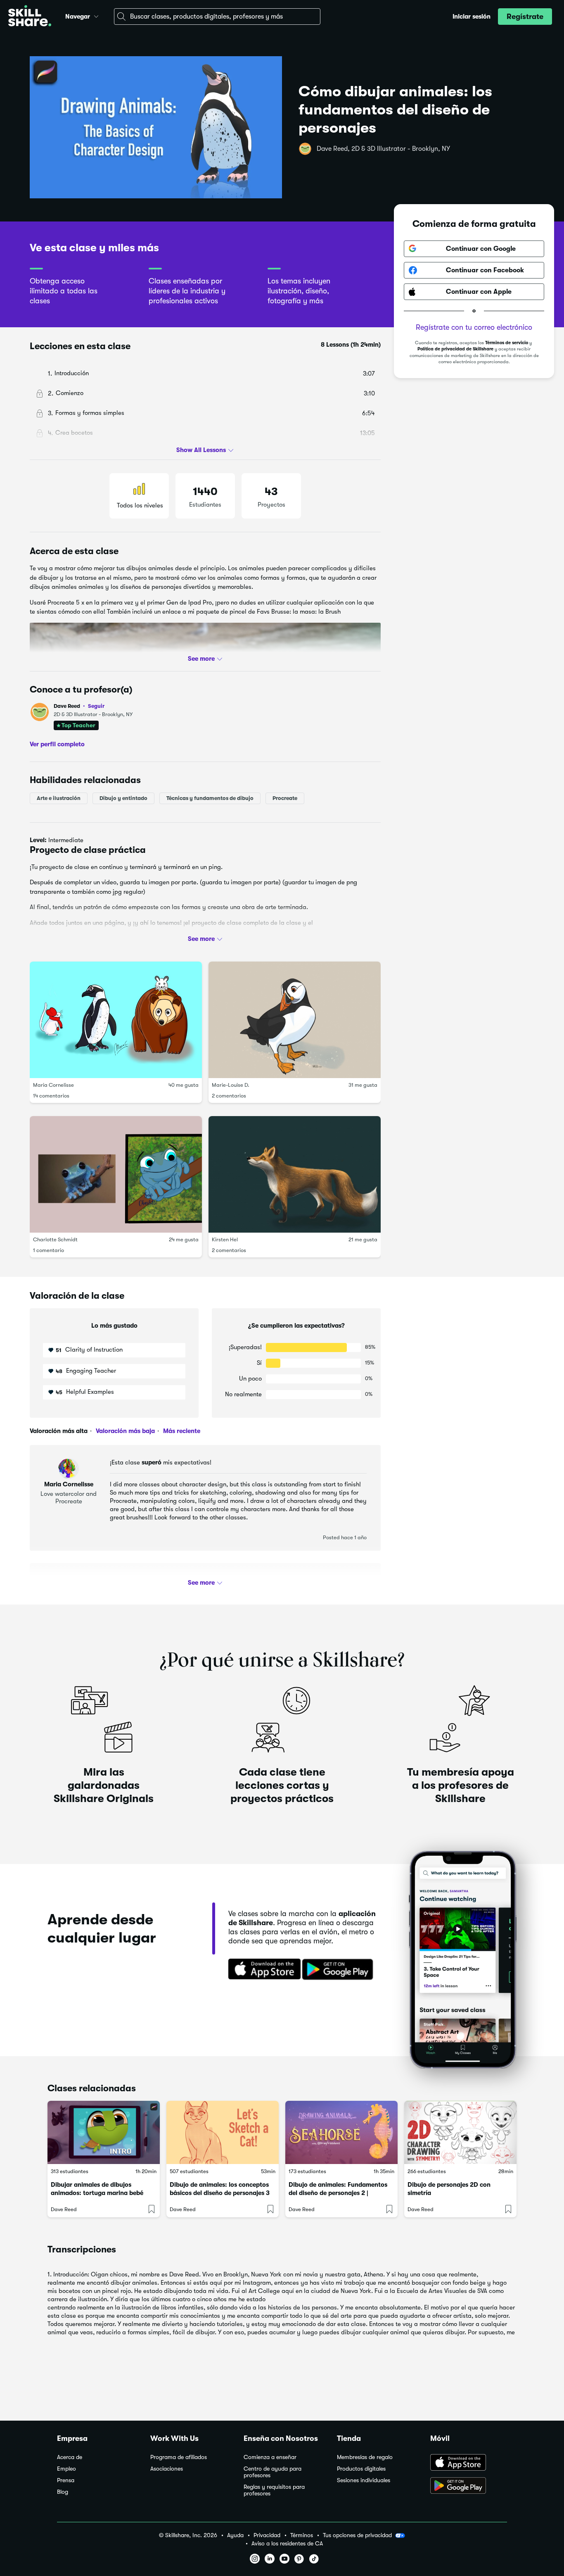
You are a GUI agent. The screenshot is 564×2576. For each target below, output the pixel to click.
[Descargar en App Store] (469, 2463)
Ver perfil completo (57, 744)
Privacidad (267, 2535)
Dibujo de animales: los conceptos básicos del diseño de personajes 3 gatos (220, 2193)
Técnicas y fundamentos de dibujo (210, 798)
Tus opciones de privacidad (357, 2535)
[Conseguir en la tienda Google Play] (339, 1970)
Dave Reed (79, 706)
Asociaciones (167, 2469)
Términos (302, 2535)
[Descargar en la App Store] (262, 1970)
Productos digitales (361, 2469)
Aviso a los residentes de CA (287, 2544)
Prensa (66, 2480)
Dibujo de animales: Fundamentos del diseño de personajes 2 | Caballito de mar (338, 2193)
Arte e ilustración (59, 798)
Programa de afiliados (179, 2457)
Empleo (66, 2469)
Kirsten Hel (225, 1239)
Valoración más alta (59, 1431)
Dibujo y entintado (123, 798)
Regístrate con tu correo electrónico (474, 327)
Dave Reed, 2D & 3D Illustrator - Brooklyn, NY (383, 149)
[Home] (30, 17)
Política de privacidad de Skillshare (455, 349)
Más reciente (181, 1431)
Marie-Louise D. (231, 1084)
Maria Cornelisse (53, 1084)
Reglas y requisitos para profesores (274, 2490)
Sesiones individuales (364, 2480)
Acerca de (70, 2457)
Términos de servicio (507, 343)
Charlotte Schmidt (55, 1239)
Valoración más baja (124, 1431)
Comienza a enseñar (270, 2457)
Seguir (96, 706)
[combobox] (217, 17)
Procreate (285, 798)
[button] (96, 15)
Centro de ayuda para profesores (273, 2472)
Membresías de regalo (365, 2457)
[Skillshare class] (104, 2132)
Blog (63, 2492)
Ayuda (235, 2535)
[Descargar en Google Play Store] (469, 2486)
